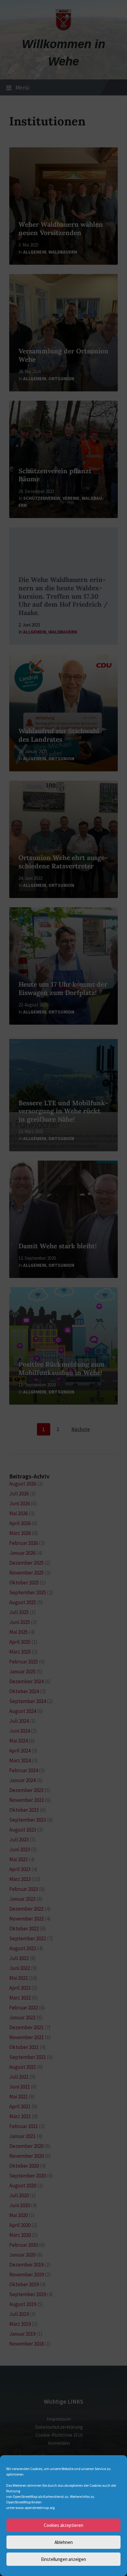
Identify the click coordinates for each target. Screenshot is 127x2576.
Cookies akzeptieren (63, 2525)
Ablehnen (64, 2542)
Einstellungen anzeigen (63, 2559)
